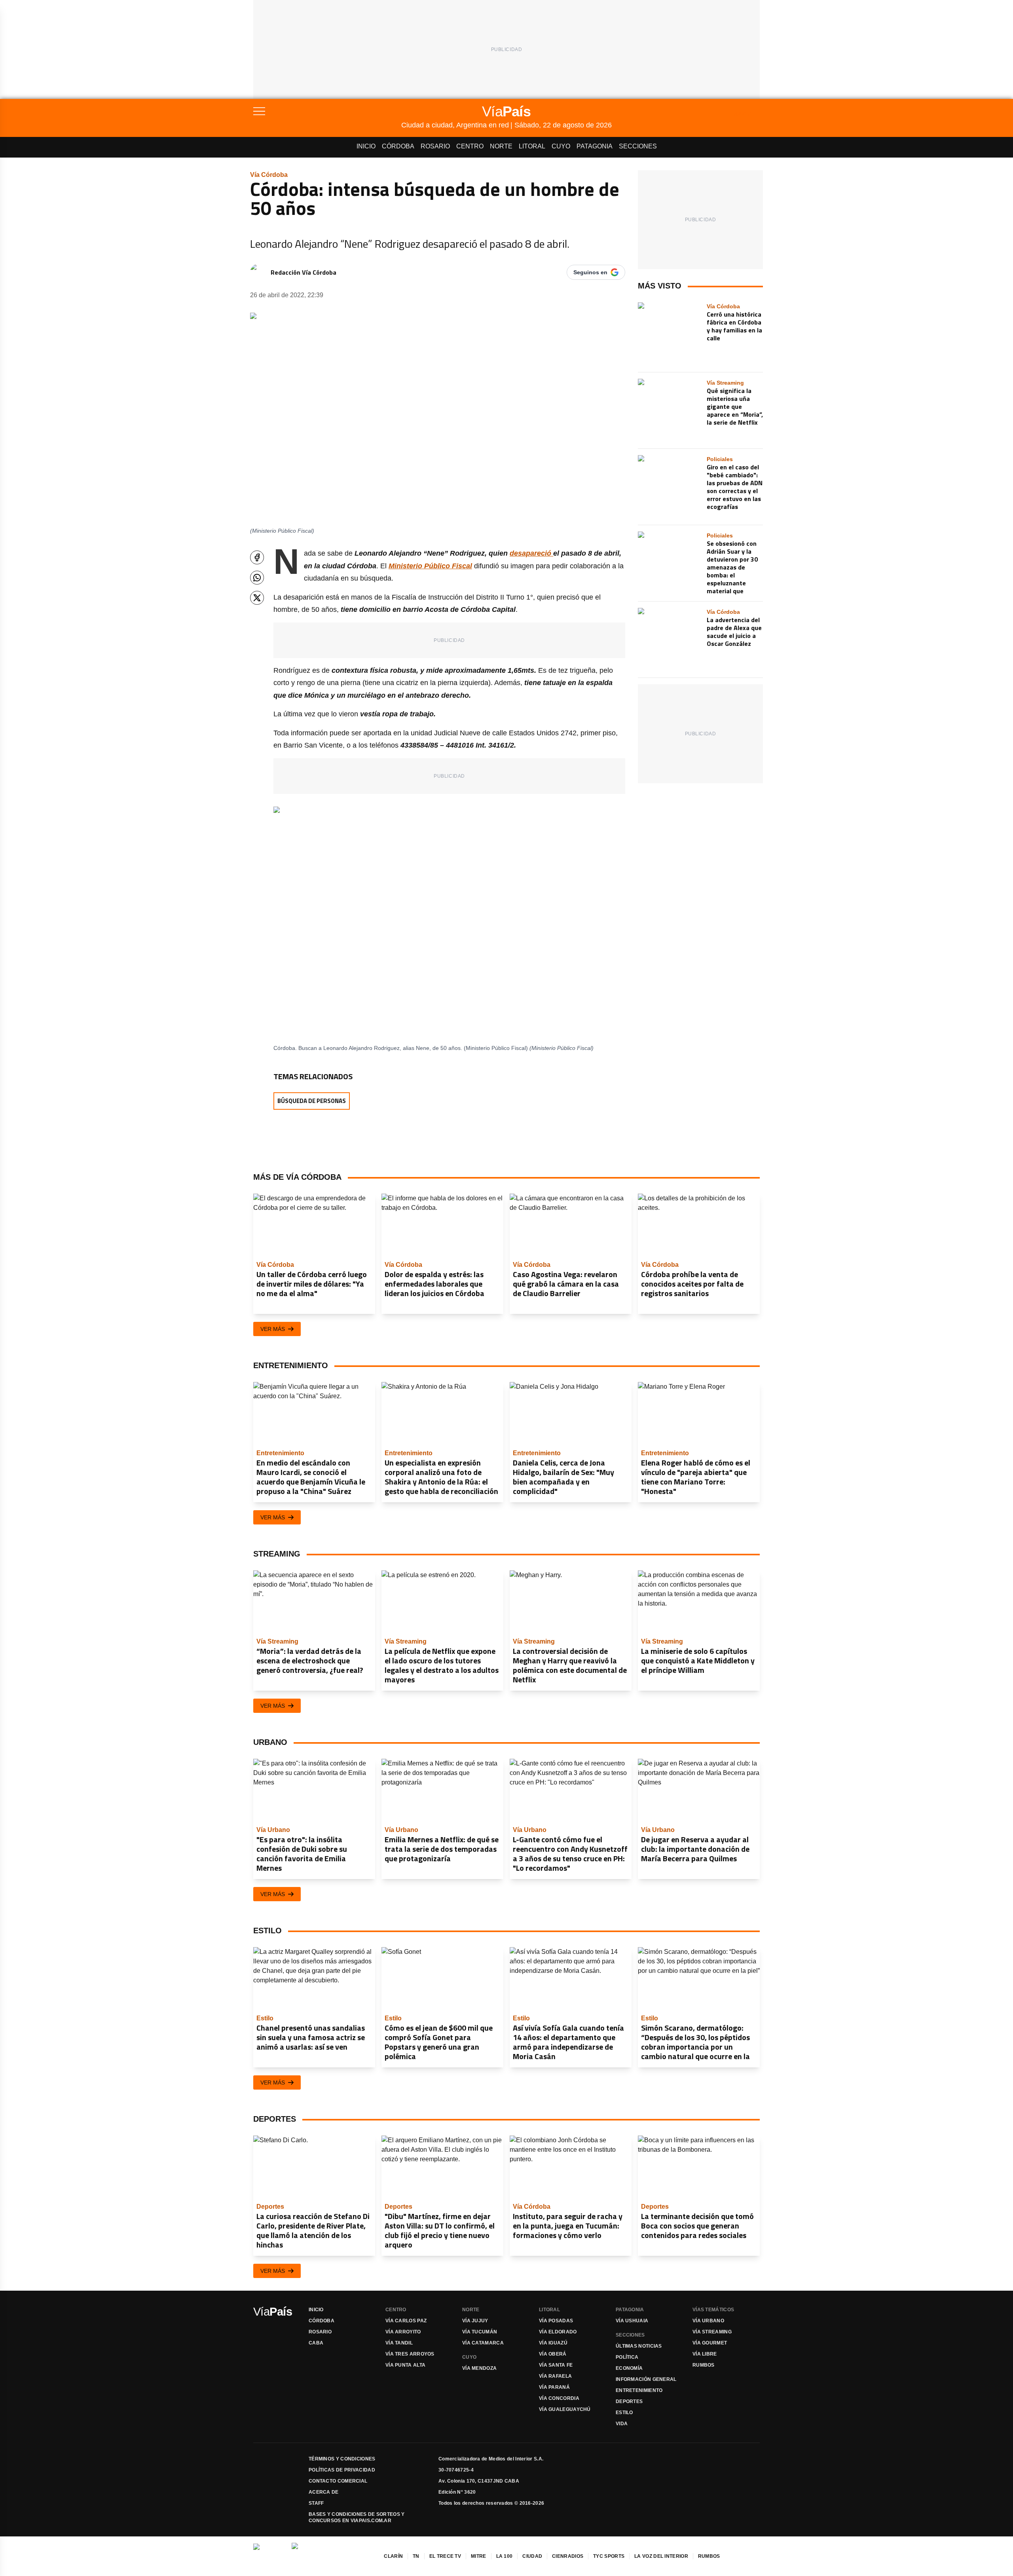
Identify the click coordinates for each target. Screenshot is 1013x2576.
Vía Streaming (712, 2332)
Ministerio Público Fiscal (430, 566)
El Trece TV (445, 2556)
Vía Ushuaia (632, 2321)
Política (627, 2357)
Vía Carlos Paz (406, 2321)
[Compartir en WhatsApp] (257, 578)
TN (416, 2556)
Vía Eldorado (558, 2332)
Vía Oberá (553, 2354)
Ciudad (532, 2556)
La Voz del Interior (661, 2556)
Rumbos (704, 2365)
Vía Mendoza (479, 2368)
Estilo (624, 2413)
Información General (646, 2379)
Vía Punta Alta (405, 2365)
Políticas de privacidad (342, 2470)
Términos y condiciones (342, 2459)
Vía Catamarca (483, 2343)
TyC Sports (609, 2556)
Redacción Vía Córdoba (304, 272)
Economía (629, 2368)
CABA (316, 2343)
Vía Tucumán (480, 2332)
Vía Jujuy (475, 2321)
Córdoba (398, 146)
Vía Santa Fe (556, 2365)
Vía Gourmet (710, 2343)
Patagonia (595, 146)
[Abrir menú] (327, 111)
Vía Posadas (556, 2321)
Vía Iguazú (553, 2343)
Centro (470, 146)
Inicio (366, 146)
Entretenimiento (639, 2390)
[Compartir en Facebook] (257, 557)
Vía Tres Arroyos (410, 2354)
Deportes (629, 2401)
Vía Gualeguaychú (565, 2409)
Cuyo (561, 146)
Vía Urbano (708, 2321)
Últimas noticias (639, 2346)
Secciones (638, 146)
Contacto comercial (338, 2481)
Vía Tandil (399, 2343)
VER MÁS (273, 1329)
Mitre (479, 2556)
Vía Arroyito (403, 2332)
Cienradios (568, 2556)
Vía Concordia (559, 2398)
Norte (501, 146)
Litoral (532, 146)
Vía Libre (705, 2354)
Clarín (393, 2556)
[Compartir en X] (257, 598)
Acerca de (324, 2492)
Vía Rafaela (555, 2376)
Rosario (435, 146)
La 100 (505, 2556)
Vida (622, 2424)
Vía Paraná (554, 2387)
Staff (316, 2503)
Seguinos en (590, 272)
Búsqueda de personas (312, 1101)
